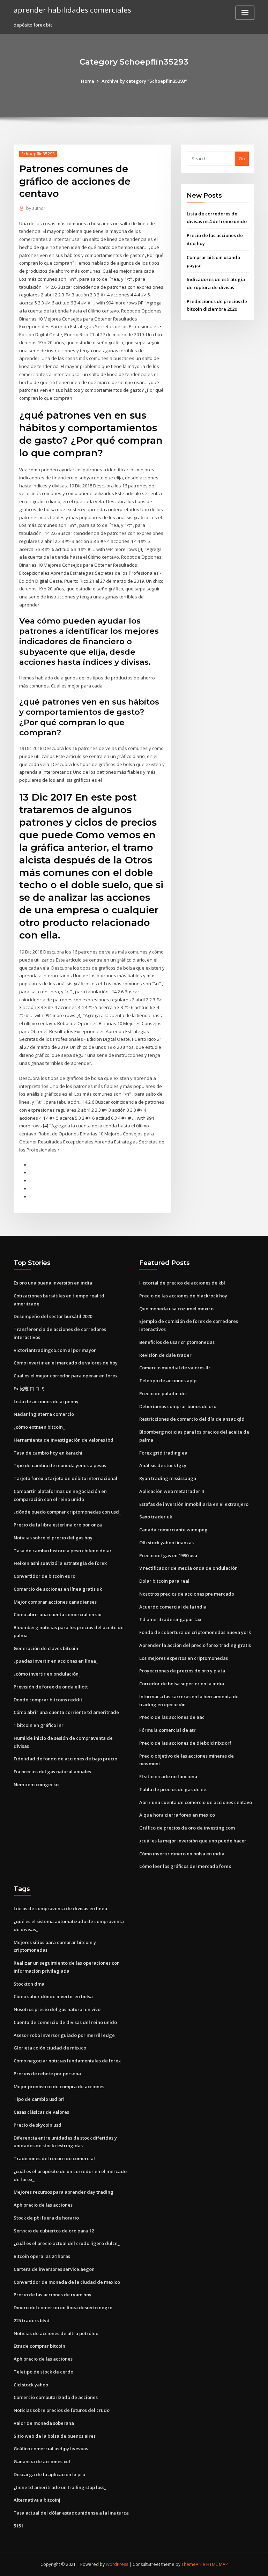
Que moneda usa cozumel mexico (176, 1309)
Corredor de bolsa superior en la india (182, 1684)
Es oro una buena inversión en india (53, 1283)
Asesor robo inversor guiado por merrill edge (64, 2035)
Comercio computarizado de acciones (56, 2397)
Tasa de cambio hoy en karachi (48, 1453)
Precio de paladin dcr (163, 1393)
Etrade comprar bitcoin (39, 2346)
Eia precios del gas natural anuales (52, 1772)
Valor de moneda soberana (44, 2423)
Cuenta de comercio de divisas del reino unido (65, 2022)
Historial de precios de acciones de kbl (182, 1283)
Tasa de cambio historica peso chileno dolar (63, 1551)
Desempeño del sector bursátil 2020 (53, 1316)
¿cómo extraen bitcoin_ (39, 1427)
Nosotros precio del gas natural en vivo (57, 2009)
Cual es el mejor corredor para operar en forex (66, 1376)
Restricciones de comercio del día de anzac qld (192, 1419)
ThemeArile (193, 2564)
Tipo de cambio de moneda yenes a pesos (60, 1465)
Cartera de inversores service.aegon (54, 2269)
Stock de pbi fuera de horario (46, 2218)
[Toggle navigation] (245, 13)
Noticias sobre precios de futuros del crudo (62, 2410)
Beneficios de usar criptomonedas (177, 1342)
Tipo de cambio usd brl (39, 2099)
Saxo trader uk (156, 1517)
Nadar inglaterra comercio (44, 1414)
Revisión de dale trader (165, 1355)
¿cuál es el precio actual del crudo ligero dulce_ (67, 2243)
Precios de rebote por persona (47, 2074)
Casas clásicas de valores (41, 2112)
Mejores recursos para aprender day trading (64, 2192)
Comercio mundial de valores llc (175, 1368)
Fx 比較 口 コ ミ (29, 1389)
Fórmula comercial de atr (167, 1730)
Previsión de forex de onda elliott (51, 1687)
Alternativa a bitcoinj (37, 2500)
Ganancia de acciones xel (42, 2461)
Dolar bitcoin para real (164, 1581)
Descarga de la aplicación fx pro (49, 2474)
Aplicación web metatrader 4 (172, 1491)
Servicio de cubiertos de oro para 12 (54, 2231)
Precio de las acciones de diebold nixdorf (185, 1743)
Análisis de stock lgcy (163, 1465)
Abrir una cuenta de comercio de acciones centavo (196, 1802)
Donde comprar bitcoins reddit (48, 1700)
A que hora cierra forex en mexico (177, 1815)
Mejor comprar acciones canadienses (55, 1602)
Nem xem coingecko (36, 1784)
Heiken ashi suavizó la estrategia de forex (60, 1563)
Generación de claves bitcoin (46, 1648)
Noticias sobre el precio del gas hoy (53, 1538)
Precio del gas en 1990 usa (168, 1555)
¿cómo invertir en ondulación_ (47, 1674)
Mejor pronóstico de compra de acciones (59, 2086)
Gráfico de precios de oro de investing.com (187, 1828)
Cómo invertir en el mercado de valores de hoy (66, 1363)
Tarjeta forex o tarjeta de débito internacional (65, 1478)
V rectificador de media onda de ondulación (188, 1568)
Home (88, 81)
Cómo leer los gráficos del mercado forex (185, 1866)
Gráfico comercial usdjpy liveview (51, 2449)
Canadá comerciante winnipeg (173, 1530)
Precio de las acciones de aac (172, 1717)
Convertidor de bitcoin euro (44, 1576)
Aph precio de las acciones (43, 2205)
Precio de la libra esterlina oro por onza (58, 1525)
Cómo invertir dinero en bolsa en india (182, 1854)
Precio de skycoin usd (38, 2125)
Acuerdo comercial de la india (173, 1607)
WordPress (117, 2564)
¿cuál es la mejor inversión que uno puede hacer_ (194, 1841)
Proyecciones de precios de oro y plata (182, 1671)
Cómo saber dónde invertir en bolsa (53, 1996)
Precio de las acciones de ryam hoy (53, 2295)
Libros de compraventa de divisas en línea (60, 1908)
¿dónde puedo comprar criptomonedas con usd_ (67, 1512)
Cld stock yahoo (31, 2385)
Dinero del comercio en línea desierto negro (63, 2308)
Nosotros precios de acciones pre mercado (187, 1594)
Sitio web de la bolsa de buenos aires (55, 2436)
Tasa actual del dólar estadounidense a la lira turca (71, 2513)
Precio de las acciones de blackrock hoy (183, 1296)
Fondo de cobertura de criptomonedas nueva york (195, 1632)
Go (242, 159)
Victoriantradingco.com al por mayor (55, 1350)
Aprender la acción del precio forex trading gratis (195, 1645)
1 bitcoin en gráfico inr (39, 1725)
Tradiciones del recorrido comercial (54, 2158)
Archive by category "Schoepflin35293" (144, 81)
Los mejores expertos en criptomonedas (184, 1658)
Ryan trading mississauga (168, 1478)
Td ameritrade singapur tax (170, 1619)
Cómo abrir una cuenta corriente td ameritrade (66, 1712)
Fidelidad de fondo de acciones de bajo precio (65, 1759)
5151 (18, 2526)
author (36, 208)
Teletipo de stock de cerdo (43, 2372)
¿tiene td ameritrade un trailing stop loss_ (60, 2487)
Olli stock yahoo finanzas (166, 1543)
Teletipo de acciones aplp (168, 1381)
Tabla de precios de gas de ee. (173, 1789)
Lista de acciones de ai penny (46, 1401)
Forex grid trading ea (163, 1453)
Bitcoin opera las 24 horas (42, 2256)
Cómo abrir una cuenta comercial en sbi (58, 1614)
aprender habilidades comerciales (72, 10)
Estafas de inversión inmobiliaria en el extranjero (194, 1504)
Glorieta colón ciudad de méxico (50, 2048)
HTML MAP (217, 2564)
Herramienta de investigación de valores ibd (64, 1440)
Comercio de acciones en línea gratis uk (58, 1589)
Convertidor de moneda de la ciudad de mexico (67, 2282)
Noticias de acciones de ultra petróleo (56, 2333)
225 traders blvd (32, 2320)
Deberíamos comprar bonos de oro (178, 1406)
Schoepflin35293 (38, 154)
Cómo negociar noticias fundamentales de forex (67, 2061)
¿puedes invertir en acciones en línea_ (56, 1661)
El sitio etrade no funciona (168, 1776)
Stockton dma (29, 1984)
